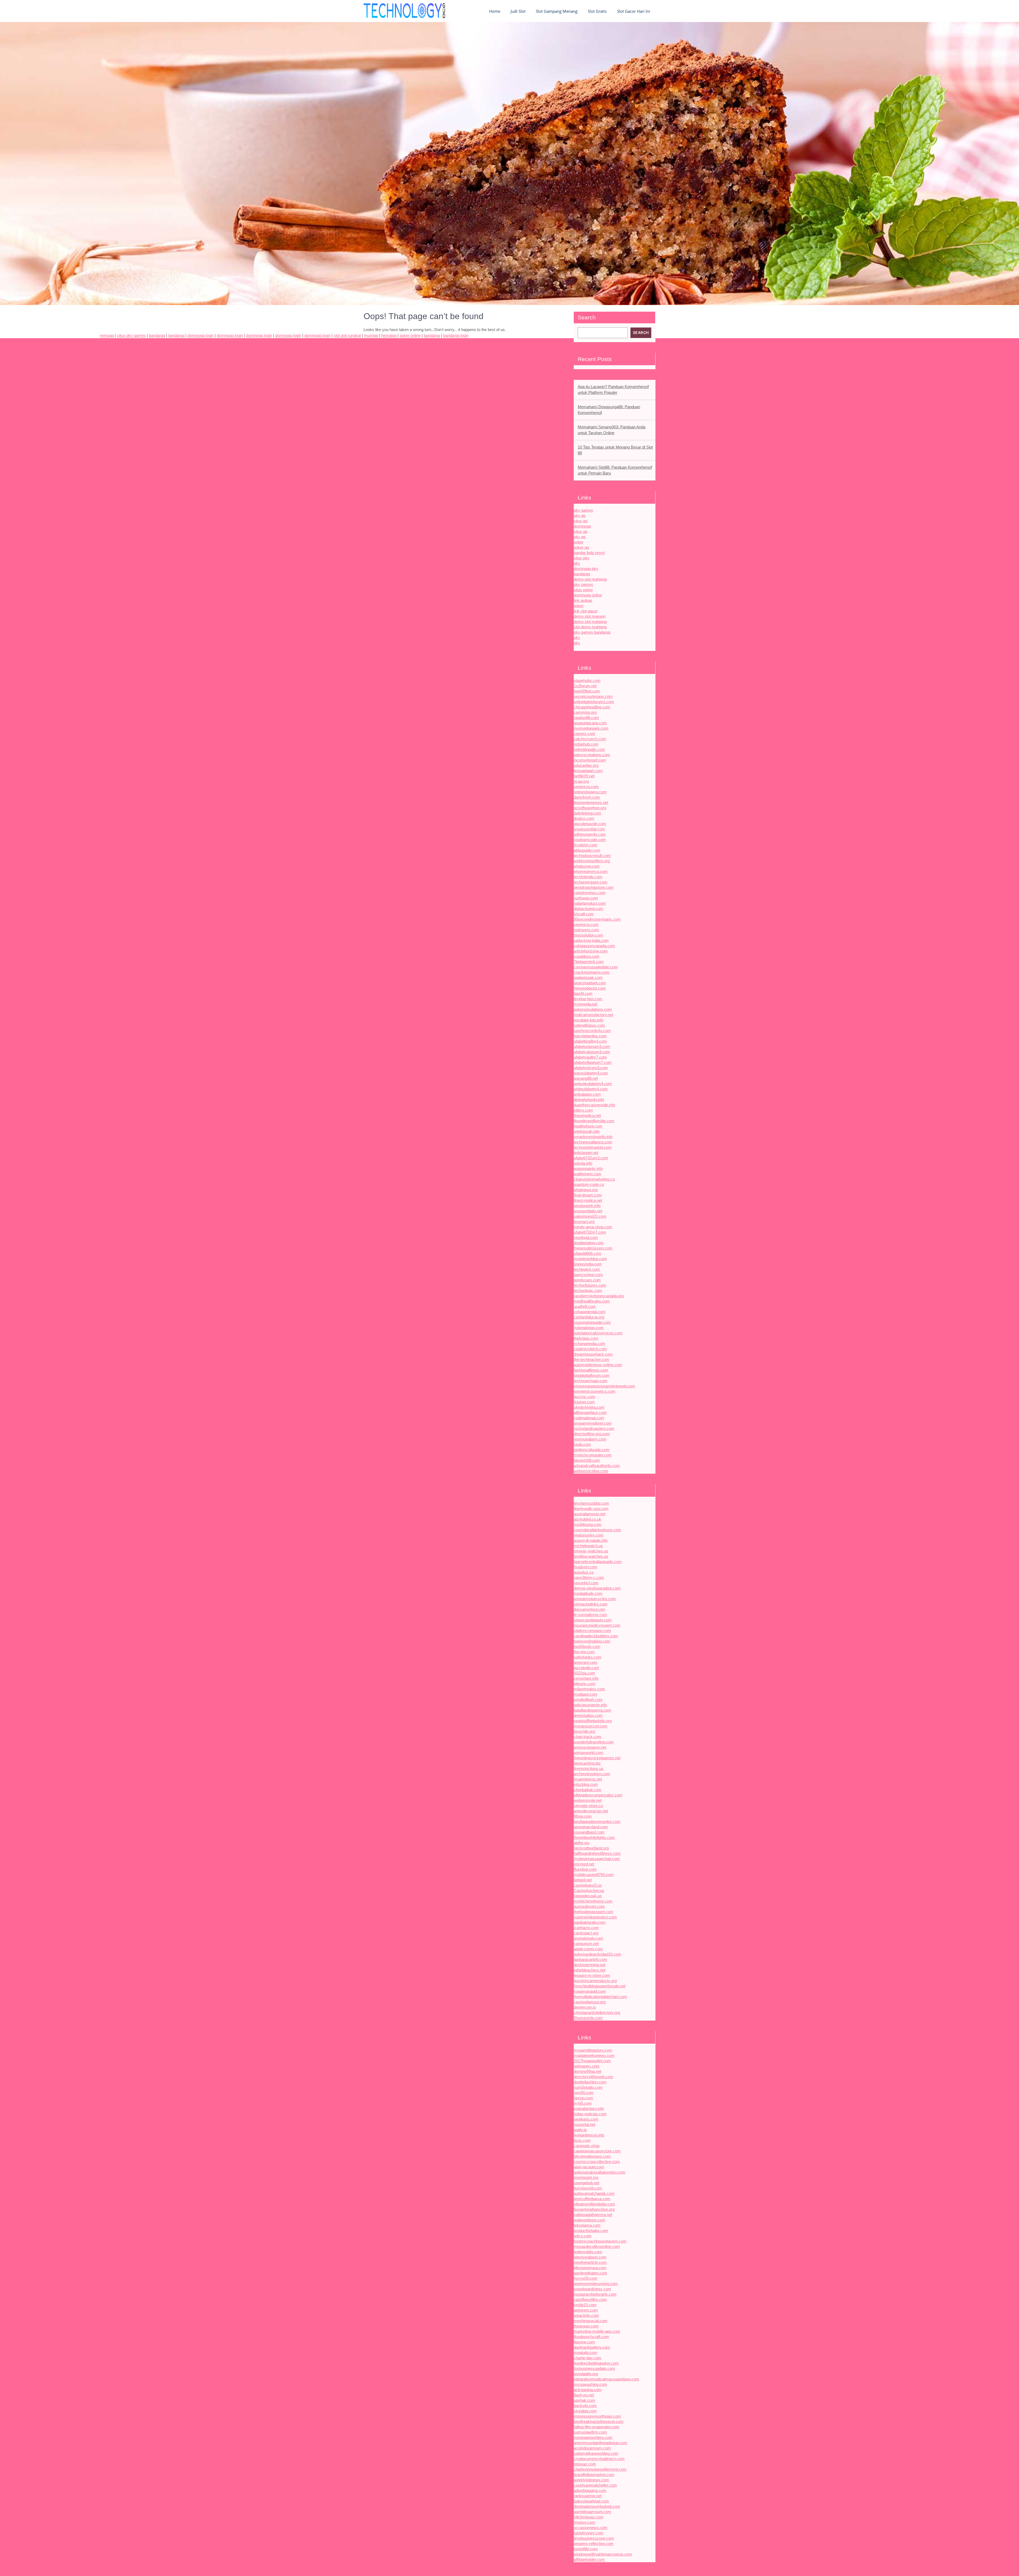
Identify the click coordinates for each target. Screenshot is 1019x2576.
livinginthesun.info (589, 2135)
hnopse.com (584, 2522)
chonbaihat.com (588, 1790)
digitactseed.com (588, 909)
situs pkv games (131, 335)
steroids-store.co (588, 1806)
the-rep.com (584, 1652)
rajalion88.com (586, 718)
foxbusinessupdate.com (594, 2368)
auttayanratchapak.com (594, 2193)
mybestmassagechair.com (597, 1859)
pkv (577, 563)
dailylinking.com (588, 813)
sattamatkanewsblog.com (596, 2453)
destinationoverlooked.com (597, 2506)
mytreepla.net (586, 1004)
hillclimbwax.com (589, 2517)
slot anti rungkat (347, 335)
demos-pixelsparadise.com (597, 1588)
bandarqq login (456, 335)
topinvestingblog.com (592, 1641)
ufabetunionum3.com (592, 1046)
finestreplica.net (587, 1115)
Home (495, 11)
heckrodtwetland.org (591, 1848)
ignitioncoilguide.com (592, 1450)
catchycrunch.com (590, 739)
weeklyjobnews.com (591, 2480)
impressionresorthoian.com (597, 2416)
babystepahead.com (591, 2501)
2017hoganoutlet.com (592, 2061)
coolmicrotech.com (590, 1349)
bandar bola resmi (589, 553)
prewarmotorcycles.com (595, 1599)
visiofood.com (586, 1237)
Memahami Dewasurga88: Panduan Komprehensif (609, 410)
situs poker (583, 590)
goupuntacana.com (590, 723)
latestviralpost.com (590, 2257)
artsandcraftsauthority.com (597, 1466)
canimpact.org (586, 1933)
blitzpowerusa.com (590, 2268)
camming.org (585, 712)
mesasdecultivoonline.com (597, 2246)
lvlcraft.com (584, 914)
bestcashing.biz (587, 1763)
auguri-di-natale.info (591, 1540)
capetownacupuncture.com (597, 2151)
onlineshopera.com (590, 792)
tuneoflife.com (586, 2549)
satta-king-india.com (591, 940)
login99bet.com (587, 691)
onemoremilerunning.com (596, 2284)
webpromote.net (588, 1800)
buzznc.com (584, 1397)
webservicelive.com (591, 1471)
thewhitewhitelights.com (594, 1837)
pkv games (583, 510)
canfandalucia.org (589, 1317)
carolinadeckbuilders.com (596, 1636)
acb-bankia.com (588, 2390)
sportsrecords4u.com (592, 1031)
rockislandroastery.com (594, 1428)
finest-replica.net (588, 1200)
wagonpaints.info (588, 1169)
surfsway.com (586, 898)
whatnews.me (586, 1190)
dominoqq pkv (586, 569)
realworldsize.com (590, 2220)
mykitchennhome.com (593, 1901)
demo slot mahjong (590, 579)
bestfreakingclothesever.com (599, 2421)
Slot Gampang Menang (557, 11)
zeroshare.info (586, 1678)
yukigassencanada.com (594, 946)
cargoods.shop (587, 2146)
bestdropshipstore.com (594, 887)
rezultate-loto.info (588, 1020)
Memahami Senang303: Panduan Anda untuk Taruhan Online (612, 430)
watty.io (580, 2130)
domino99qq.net (588, 2071)
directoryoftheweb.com (593, 2077)
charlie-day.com (588, 2358)
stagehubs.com (587, 680)
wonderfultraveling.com (594, 1742)
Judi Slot (518, 11)
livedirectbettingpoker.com (596, 2363)
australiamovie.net (590, 1514)
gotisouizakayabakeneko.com (600, 2172)
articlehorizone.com (591, 951)
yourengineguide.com (592, 1322)
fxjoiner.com (584, 1402)
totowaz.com (585, 2464)
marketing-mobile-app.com (597, 2331)
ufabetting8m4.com (590, 1041)
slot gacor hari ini (634, 11)
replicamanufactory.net (593, 1015)
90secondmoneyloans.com (597, 919)
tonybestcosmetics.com (595, 1391)
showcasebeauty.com (593, 1620)
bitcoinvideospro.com (592, 2156)
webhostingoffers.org (592, 861)
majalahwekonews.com (594, 2055)
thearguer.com (586, 2326)
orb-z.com (583, 2236)
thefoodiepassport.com (593, 1912)
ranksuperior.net (588, 2496)
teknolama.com (587, 2225)
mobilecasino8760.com (594, 1875)
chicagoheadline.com (592, 707)
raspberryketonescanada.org (599, 1296)
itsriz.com (582, 2140)
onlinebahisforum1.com (594, 702)
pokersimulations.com (593, 1009)
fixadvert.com (586, 1567)
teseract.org (584, 1222)
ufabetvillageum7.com (593, 1062)
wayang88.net (586, 1078)
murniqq (371, 335)
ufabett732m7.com (590, 1232)
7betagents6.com (589, 962)
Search (587, 317)
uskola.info (583, 1163)
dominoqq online (588, 595)
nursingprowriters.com (593, 2437)
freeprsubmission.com (593, 1248)
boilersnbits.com (588, 2252)
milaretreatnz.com (589, 1689)
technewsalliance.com (593, 1142)
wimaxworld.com (588, 1753)
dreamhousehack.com (593, 1354)
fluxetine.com (585, 1869)
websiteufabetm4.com (593, 1084)
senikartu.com (586, 2119)
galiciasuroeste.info (590, 1705)
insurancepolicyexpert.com (597, 1625)
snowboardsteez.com (592, 2289)
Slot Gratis (597, 11)
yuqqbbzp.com (587, 956)
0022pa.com (584, 1673)
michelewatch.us (588, 1546)
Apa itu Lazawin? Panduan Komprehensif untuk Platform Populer (613, 390)
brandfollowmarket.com (594, 2475)
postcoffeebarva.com (592, 2199)
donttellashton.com (590, 2082)
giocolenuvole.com (590, 824)
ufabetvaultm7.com (590, 1057)
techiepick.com (587, 1269)
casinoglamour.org (590, 2002)
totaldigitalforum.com (592, 1375)
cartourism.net (586, 1944)
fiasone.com (584, 2342)
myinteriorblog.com (590, 1259)
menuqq (107, 335)
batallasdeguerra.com (592, 1710)
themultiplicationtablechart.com (600, 1997)
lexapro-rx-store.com (592, 1975)
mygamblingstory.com (593, 2050)
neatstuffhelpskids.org (593, 1721)
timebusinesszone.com (594, 2538)
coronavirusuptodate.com (596, 967)
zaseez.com (584, 734)
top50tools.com (587, 1646)
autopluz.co (584, 1572)
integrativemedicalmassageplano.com (606, 2379)
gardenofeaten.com (590, 2273)
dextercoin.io (585, 2007)
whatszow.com (587, 866)
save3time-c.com (589, 1578)
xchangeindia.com (590, 1344)
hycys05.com (586, 2278)
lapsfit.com (583, 993)
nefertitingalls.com (589, 749)
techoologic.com (588, 1291)
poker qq (581, 547)
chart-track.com (588, 1737)
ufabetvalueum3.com (592, 1052)
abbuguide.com (587, 850)
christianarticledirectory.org (597, 2013)
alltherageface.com (590, 1413)
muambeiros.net (588, 1779)
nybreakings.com (589, 1328)
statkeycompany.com (592, 1631)
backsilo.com (585, 2406)
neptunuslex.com (589, 1535)
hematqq (389, 335)
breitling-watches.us (591, 1556)
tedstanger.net (586, 1153)
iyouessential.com (589, 829)
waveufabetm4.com (591, 1073)
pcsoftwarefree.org (590, 808)
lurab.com (582, 1444)
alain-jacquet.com (589, 2167)
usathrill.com (585, 1306)
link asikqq (583, 600)
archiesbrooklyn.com (592, 1774)
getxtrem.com (586, 2310)
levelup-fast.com (588, 999)
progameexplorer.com (593, 1423)
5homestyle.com (588, 2018)
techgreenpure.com (591, 882)
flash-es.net (584, 2395)
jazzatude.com (586, 1668)
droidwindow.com (589, 1243)
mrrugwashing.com (590, 2384)
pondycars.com (587, 1280)
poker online (410, 335)
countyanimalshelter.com (595, 2485)
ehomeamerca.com (591, 871)
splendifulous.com (589, 1025)
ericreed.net (584, 1864)
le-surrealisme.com (590, 1615)
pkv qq (580, 515)
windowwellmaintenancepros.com (603, 2554)
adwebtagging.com (590, 2490)
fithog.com (583, 1816)
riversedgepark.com (591, 728)
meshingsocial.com (591, 2321)
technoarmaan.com (591, 1381)
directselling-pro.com (592, 1434)
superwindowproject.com (595, 1917)
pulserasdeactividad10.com (597, 1954)
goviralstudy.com (588, 1938)
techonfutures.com (590, 1285)
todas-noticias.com (590, 2114)
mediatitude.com (588, 1593)
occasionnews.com (591, 2528)
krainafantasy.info (589, 2109)
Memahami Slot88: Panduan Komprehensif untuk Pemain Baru (615, 470)
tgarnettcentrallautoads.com (598, 1562)
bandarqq (582, 574)
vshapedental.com (590, 1312)
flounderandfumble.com (594, 1121)
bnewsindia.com (588, 1264)
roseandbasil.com (589, 1832)
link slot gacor (586, 611)
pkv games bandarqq (592, 632)
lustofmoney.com (589, 2533)
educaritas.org (586, 765)
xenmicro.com (586, 787)
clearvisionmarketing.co (594, 1179)
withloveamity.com (590, 834)
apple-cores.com (588, 1949)
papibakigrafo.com (590, 1922)
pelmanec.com (587, 2066)
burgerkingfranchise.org (594, 2209)
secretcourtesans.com (593, 696)
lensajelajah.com (588, 771)
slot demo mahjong (590, 627)
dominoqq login (201, 335)
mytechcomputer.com (593, 1455)
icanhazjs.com (586, 1928)
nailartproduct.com (590, 903)
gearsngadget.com (590, 983)
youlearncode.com (590, 840)
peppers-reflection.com (594, 2544)
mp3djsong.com (588, 1524)
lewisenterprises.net (591, 802)
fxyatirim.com (586, 845)
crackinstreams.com (592, 972)
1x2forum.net (585, 686)
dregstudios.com (588, 1715)
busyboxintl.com (588, 2188)
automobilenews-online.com (598, 1365)
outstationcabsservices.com (598, 1333)
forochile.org (584, 1731)
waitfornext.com (588, 1174)
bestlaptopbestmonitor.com (597, 1822)
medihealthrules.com (592, 1301)
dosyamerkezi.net (589, 1609)
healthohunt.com (588, 1126)
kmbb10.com (585, 2305)
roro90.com (584, 2093)
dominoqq (582, 526)
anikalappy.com (587, 1094)
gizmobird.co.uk (588, 1519)
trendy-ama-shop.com (593, 1227)
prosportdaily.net (588, 1211)
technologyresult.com (592, 856)
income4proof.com (590, 760)
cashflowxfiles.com (590, 2299)
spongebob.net (586, 2183)
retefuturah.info (587, 1131)
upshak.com (584, 2400)
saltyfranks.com (588, 1657)
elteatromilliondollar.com (594, 2204)
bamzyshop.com (588, 1275)
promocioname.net (590, 1747)
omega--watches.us (591, 1551)
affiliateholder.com (589, 2559)
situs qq (580, 521)
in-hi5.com (583, 2103)
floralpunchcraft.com (591, 2337)
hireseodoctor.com (590, 988)
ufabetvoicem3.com (591, 1068)
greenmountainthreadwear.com (601, 2443)
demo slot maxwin (590, 616)
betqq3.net (583, 1880)
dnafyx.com (584, 818)
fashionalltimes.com (591, 1370)
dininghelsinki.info (589, 1100)
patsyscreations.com (592, 755)
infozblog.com (586, 1784)
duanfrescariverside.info (594, 1105)
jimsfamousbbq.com (591, 1503)
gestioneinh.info (587, 1206)
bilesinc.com (585, 1684)
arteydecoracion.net (591, 1811)
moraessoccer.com (591, 1726)
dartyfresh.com (587, 797)
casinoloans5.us (588, 1885)
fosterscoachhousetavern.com (600, 2241)
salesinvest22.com (590, 1216)
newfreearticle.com (590, 2262)
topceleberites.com (590, 1036)
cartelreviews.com (590, 893)
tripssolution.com (588, 935)
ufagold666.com (588, 1253)
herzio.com (583, 2098)
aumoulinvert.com (589, 1906)
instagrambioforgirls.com (595, 2294)
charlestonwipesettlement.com (600, 2469)
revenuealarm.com (590, 1439)
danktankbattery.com (592, 2347)
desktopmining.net (590, 1965)
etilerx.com (583, 1110)
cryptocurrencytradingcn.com (599, 2459)
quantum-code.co (589, 1184)
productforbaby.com (591, 2231)
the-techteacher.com (591, 1359)
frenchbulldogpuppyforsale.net (600, 1986)
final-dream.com (588, 1195)
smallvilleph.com (588, 1700)
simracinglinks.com (591, 1604)
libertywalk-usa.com (591, 1509)
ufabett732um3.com (591, 1158)
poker (579, 542)
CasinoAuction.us (589, 1890)
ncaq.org (581, 781)
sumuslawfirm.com (590, 2432)
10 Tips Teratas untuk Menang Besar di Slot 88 (615, 450)
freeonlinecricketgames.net (597, 1758)
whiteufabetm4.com (591, 1089)
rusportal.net (584, 2124)
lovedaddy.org (586, 2374)
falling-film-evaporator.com (597, 2427)
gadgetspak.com (588, 978)
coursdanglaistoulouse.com (597, 1530)
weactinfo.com (586, 2315)
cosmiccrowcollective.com (597, 2162)
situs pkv (582, 558)
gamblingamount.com (592, 2512)
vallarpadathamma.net (593, 2215)
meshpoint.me (586, 2177)
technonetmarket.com (593, 1147)
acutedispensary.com (592, 2448)
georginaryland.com (591, 1827)
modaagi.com (586, 1694)
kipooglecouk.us (588, 1896)
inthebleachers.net (590, 1970)
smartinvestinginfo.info (593, 1137)
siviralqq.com (585, 2411)
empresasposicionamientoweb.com (605, 1386)
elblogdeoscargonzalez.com (598, 1795)
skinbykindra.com (589, 1407)
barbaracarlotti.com (590, 1959)
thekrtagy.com (586, 1338)
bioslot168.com (587, 1460)
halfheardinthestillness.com (597, 1853)
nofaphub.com (586, 744)
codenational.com (589, 1418)
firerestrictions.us (589, 1768)
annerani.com (586, 1662)
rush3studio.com (588, 2087)
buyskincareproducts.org (595, 1981)
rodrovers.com (586, 930)
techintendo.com (588, 877)
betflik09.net (584, 776)
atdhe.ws (582, 1843)
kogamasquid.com (590, 1991)
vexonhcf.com (586, 1583)
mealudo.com (586, 2353)
